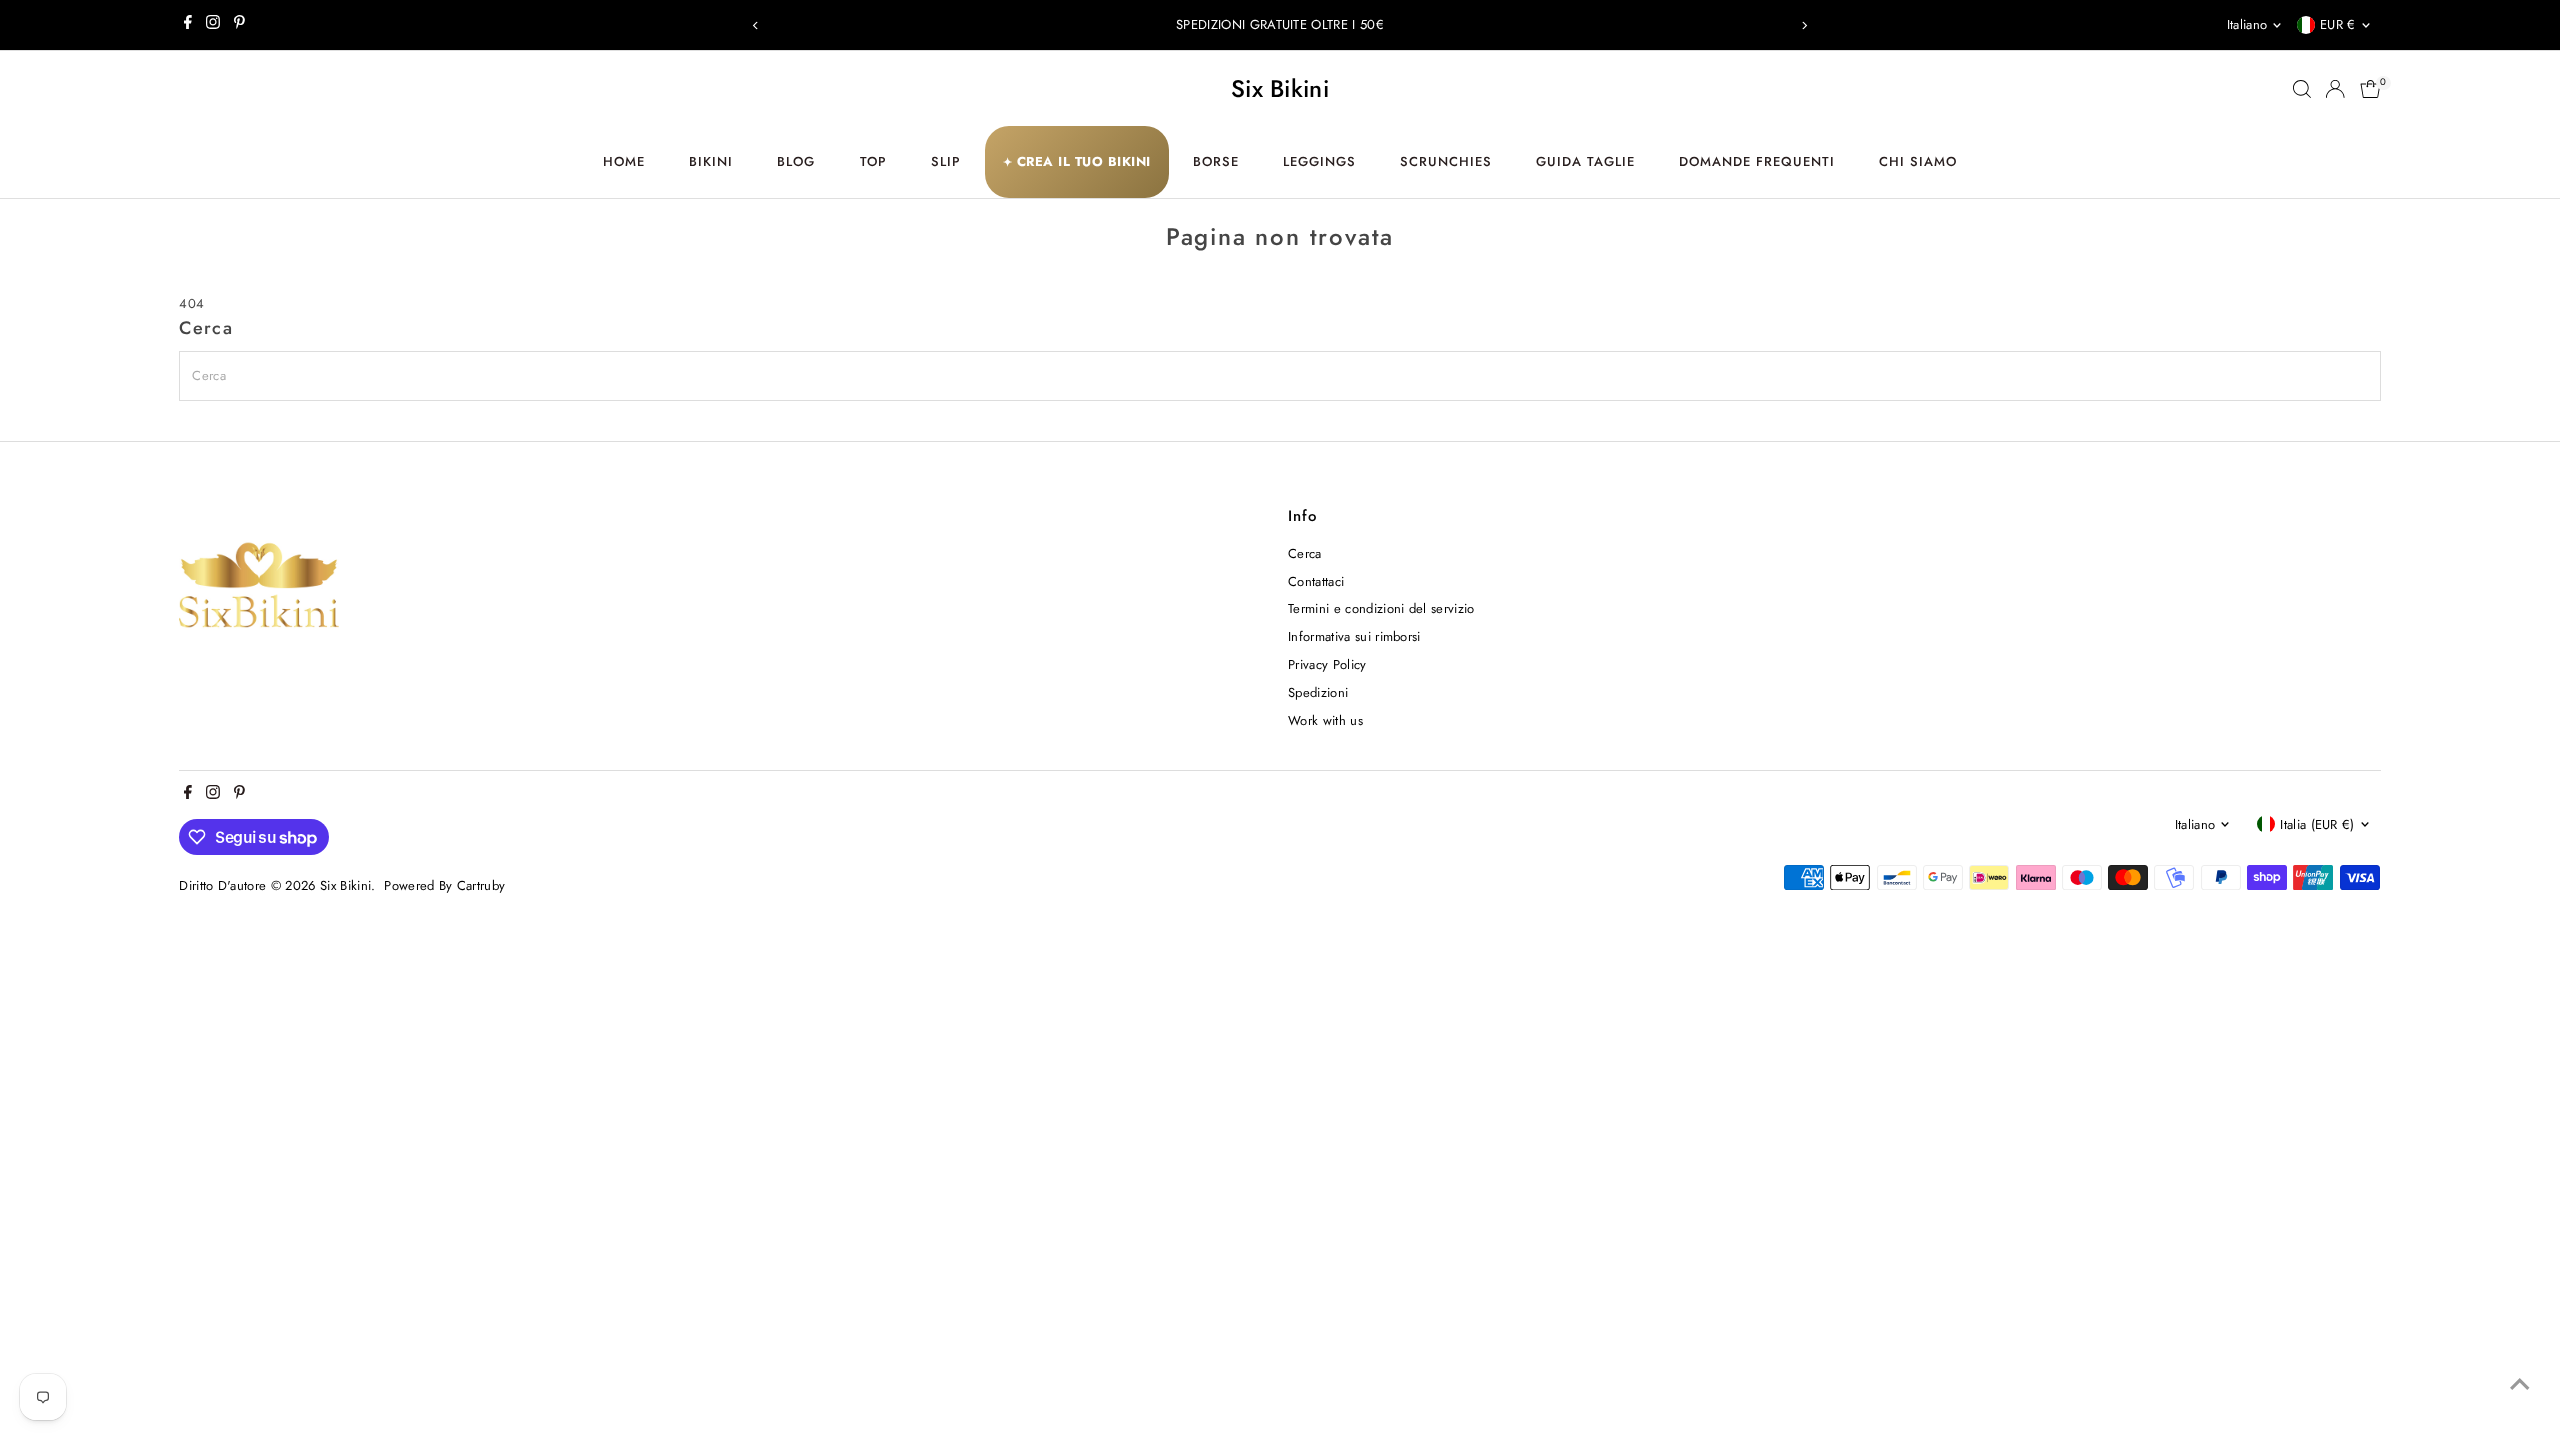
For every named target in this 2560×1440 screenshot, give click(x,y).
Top (873, 161)
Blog (796, 161)
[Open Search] (2302, 89)
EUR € (2338, 24)
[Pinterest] (239, 25)
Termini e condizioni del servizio (1381, 608)
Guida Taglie (1585, 161)
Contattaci (1316, 581)
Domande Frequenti (1757, 161)
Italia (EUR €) (2317, 824)
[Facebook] (188, 25)
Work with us (1325, 720)
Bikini (711, 161)
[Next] (1803, 25)
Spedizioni (1318, 692)
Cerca (1305, 553)
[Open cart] (2370, 89)
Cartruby (481, 885)
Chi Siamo (1918, 161)
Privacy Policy (1327, 664)
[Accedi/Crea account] (2335, 89)
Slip (946, 161)
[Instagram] (213, 25)
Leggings (1319, 161)
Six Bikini (1280, 88)
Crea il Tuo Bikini (1077, 161)
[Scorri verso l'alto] (2520, 1385)
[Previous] (756, 25)
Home (624, 161)
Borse (1216, 161)
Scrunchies (1446, 161)
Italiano (2247, 24)
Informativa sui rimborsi (1354, 636)
